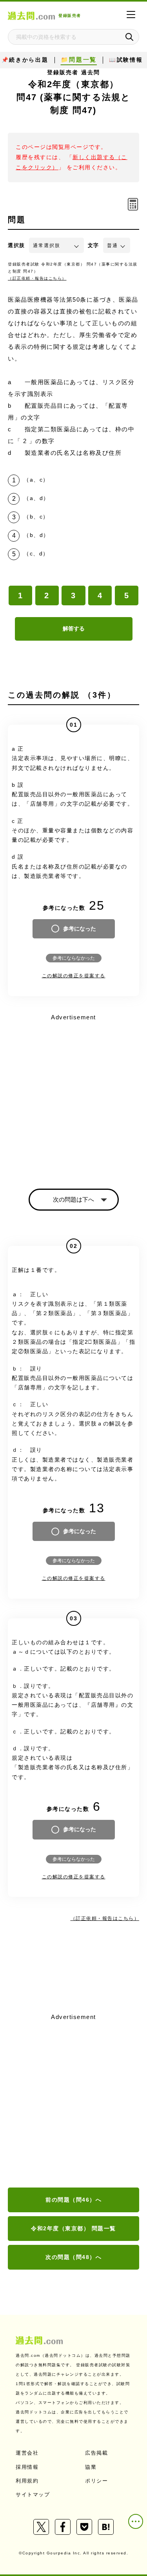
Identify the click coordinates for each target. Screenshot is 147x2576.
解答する (74, 628)
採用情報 (27, 2467)
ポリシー (96, 2481)
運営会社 (27, 2453)
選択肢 (16, 245)
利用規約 (27, 2481)
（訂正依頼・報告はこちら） (37, 278)
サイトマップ (33, 2494)
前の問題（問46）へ (73, 2200)
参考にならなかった (74, 958)
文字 (93, 245)
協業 (91, 2467)
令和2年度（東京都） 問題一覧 (73, 2228)
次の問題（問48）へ (73, 2257)
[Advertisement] (73, 2101)
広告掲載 (96, 2453)
